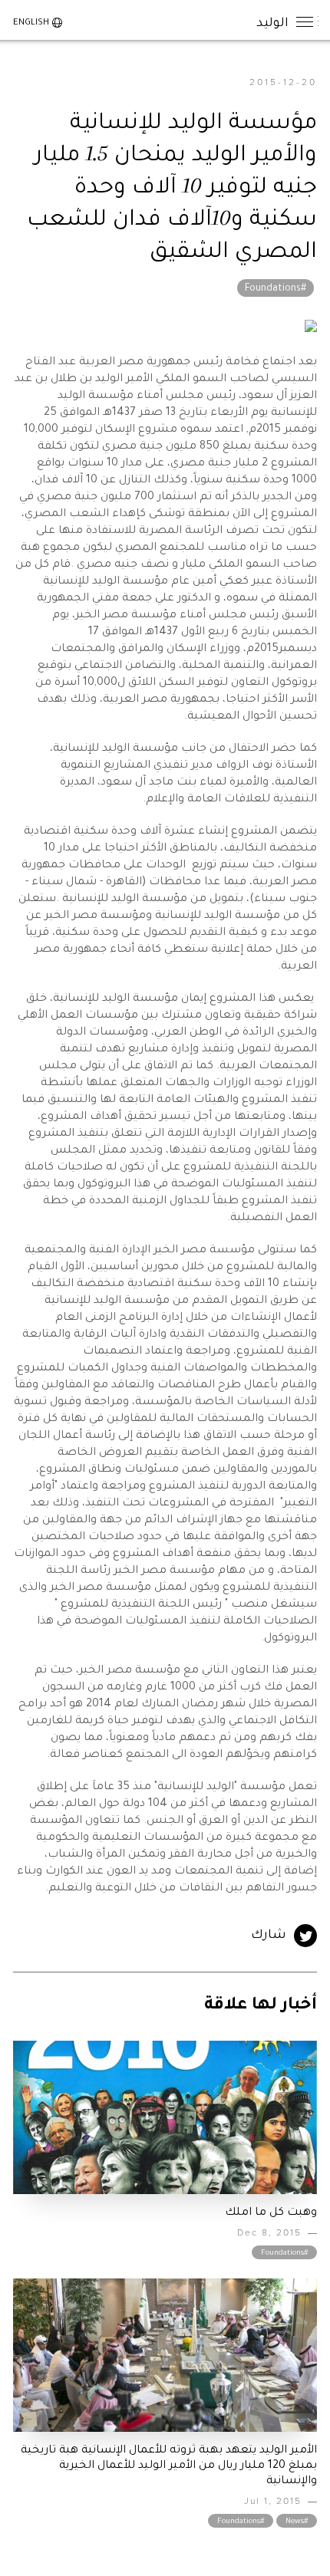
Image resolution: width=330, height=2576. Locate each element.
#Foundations (276, 289)
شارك (269, 1936)
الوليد (272, 21)
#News (297, 2522)
